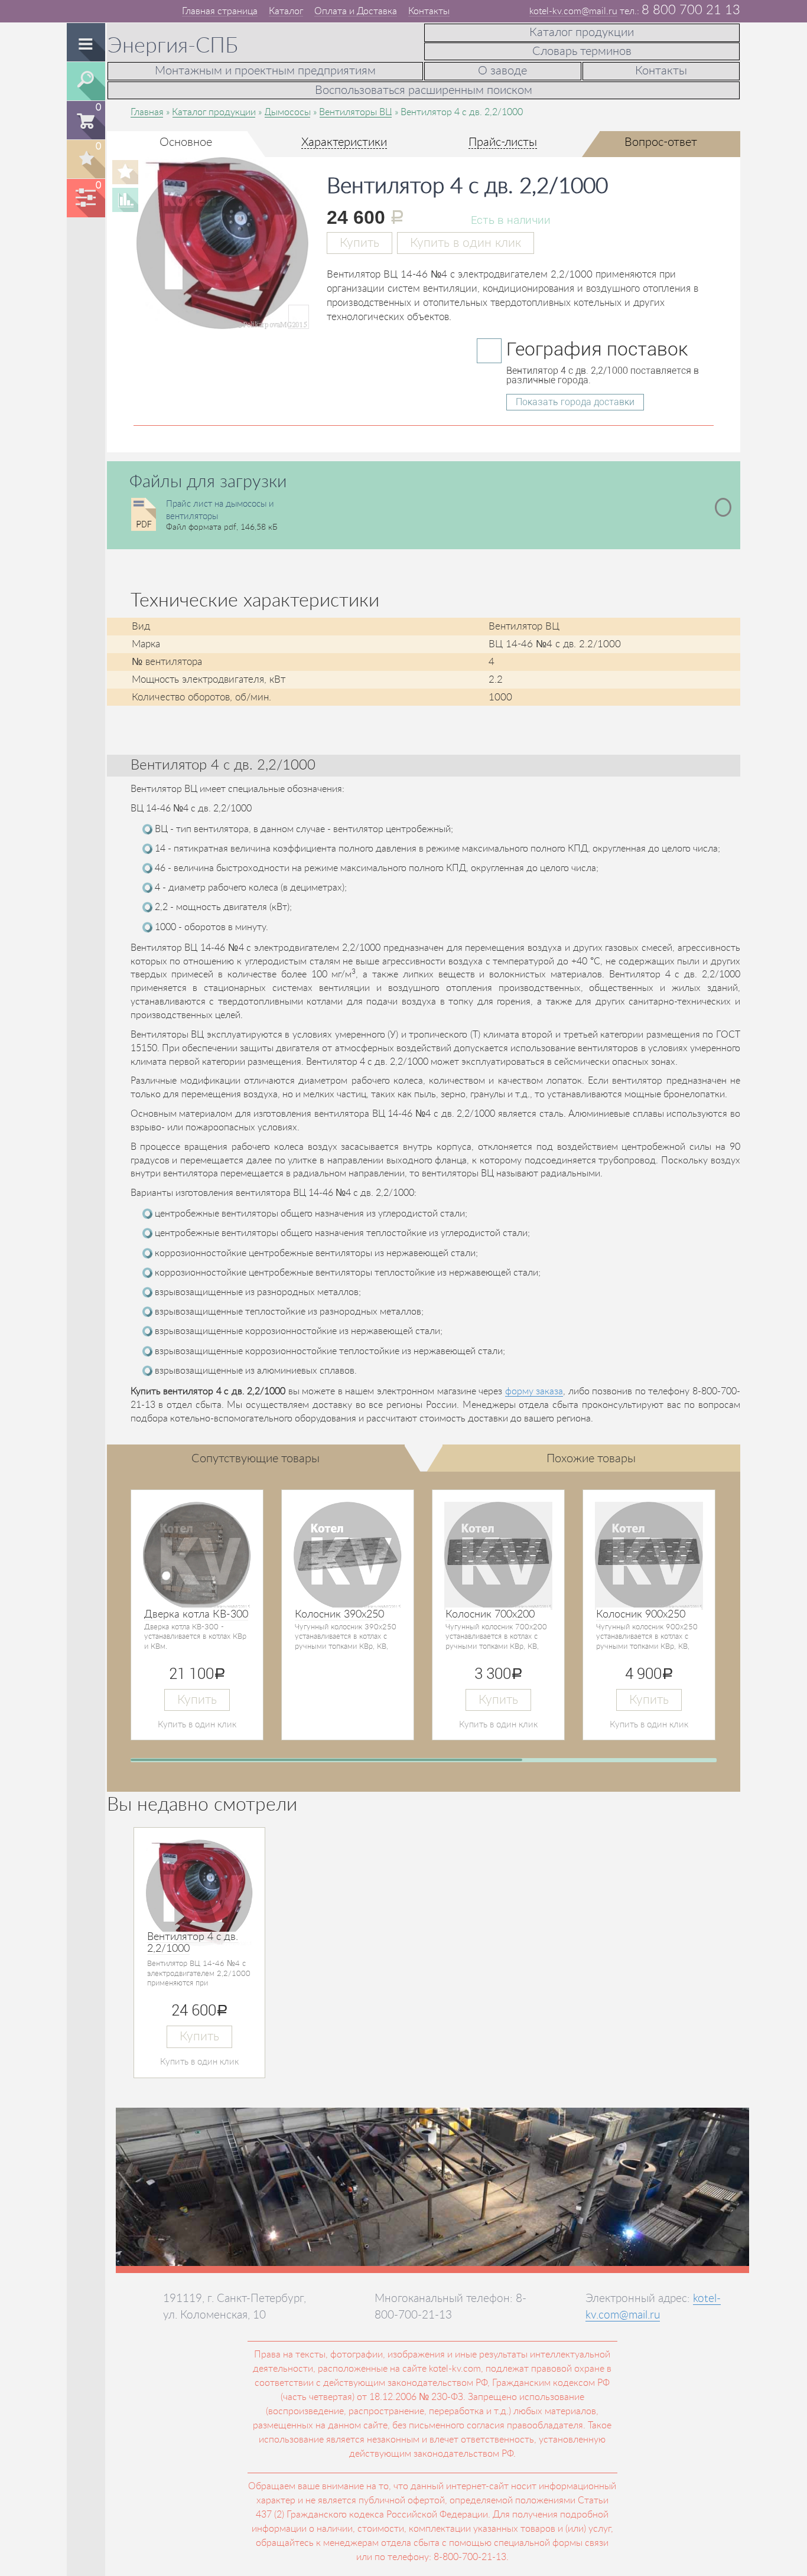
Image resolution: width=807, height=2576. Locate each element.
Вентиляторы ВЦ (356, 112)
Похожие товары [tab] (591, 1459)
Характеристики (344, 142)
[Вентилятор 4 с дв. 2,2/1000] (223, 317)
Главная (147, 112)
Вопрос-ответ (661, 142)
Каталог (286, 11)
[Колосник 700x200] (498, 1556)
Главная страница (220, 11)
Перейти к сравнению (85, 198)
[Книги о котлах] (101, 10)
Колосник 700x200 (490, 1615)
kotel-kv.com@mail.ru (573, 11)
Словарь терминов (582, 51)
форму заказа (534, 1391)
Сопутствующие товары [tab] (256, 1459)
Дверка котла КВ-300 (196, 1615)
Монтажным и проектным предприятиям (265, 71)
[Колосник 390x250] (348, 1556)
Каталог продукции (582, 32)
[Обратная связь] (87, 10)
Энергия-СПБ (173, 46)
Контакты (429, 11)
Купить (359, 243)
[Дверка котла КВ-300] (197, 1556)
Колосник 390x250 (339, 1615)
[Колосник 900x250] (649, 1556)
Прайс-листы (503, 142)
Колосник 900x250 (641, 1615)
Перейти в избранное (85, 159)
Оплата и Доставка (356, 11)
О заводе (502, 71)
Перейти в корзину (85, 120)
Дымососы (287, 112)
